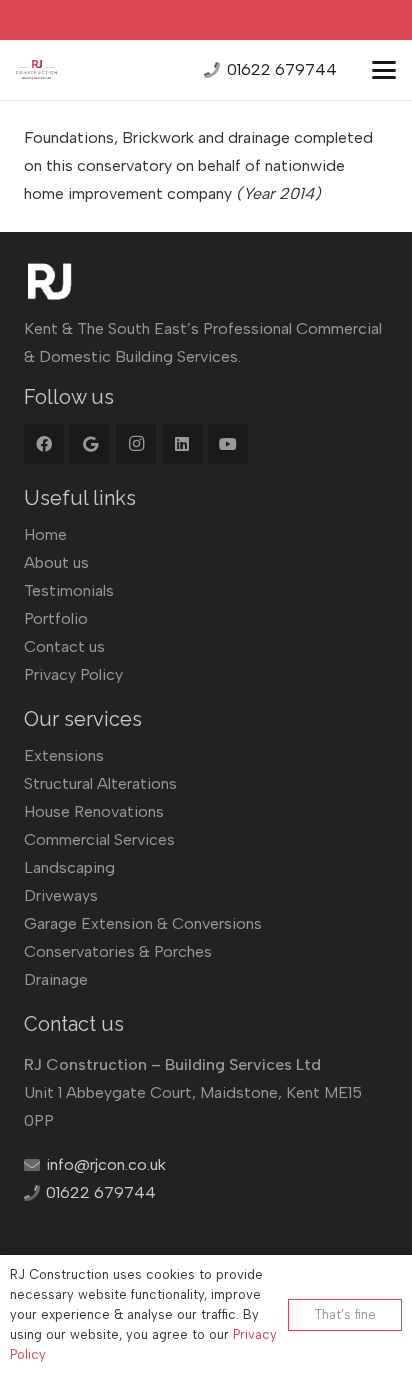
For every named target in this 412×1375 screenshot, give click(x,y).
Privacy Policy (73, 674)
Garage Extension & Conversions (143, 923)
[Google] (90, 444)
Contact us (64, 646)
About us (56, 562)
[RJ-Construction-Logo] (36, 70)
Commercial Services (99, 839)
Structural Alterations (100, 783)
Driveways (61, 895)
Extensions (64, 755)
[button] (384, 70)
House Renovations (94, 811)
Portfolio (56, 618)
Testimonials (69, 590)
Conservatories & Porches (118, 951)
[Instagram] (136, 444)
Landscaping (69, 867)
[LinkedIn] (182, 444)
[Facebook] (44, 444)
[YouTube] (228, 444)
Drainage (56, 979)
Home (45, 534)
